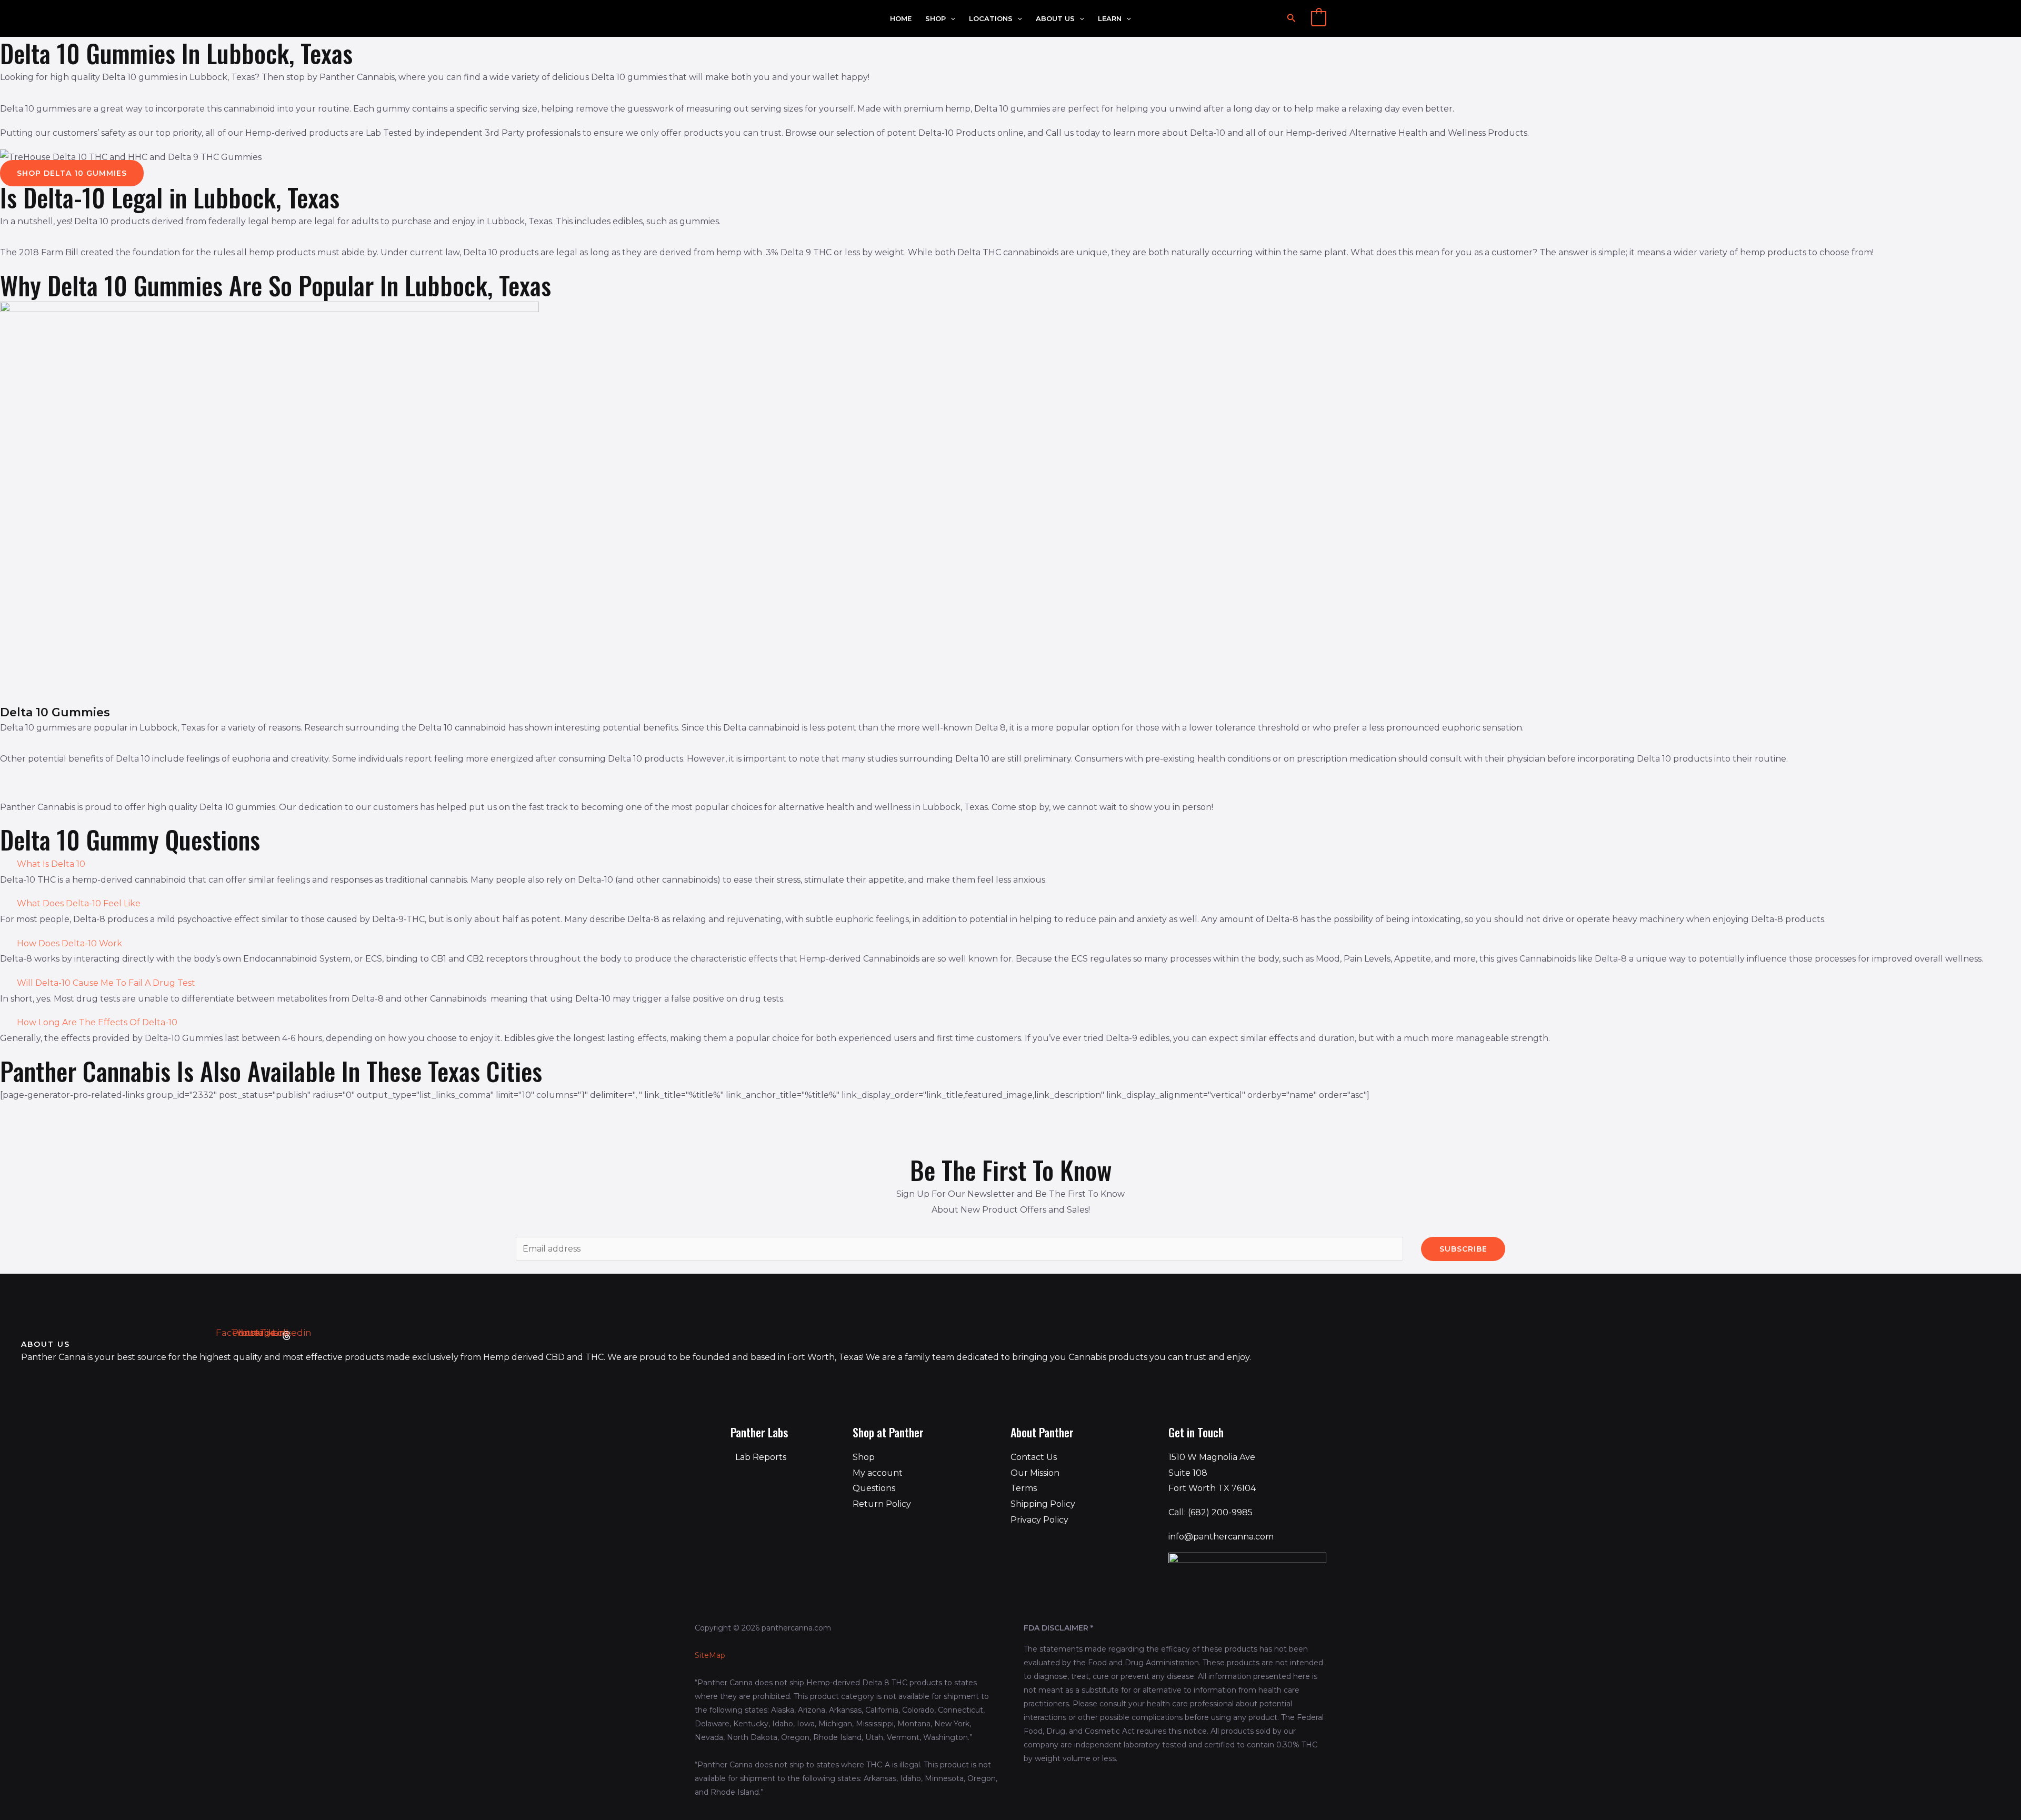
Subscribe (1463, 1249)
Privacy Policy (1039, 1520)
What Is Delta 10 (51, 864)
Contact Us (1034, 1457)
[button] (951, 19)
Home (901, 19)
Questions (874, 1488)
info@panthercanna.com (1221, 1537)
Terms (1024, 1488)
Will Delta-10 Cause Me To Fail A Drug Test (106, 983)
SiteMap (710, 1655)
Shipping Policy (1043, 1504)
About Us (1055, 19)
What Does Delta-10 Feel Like (79, 903)
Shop (936, 19)
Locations (991, 19)
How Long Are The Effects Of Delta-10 (97, 1022)
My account (878, 1473)
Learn (1110, 19)
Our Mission (1035, 1473)
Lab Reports (761, 1457)
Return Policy (882, 1504)
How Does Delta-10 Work (69, 943)
